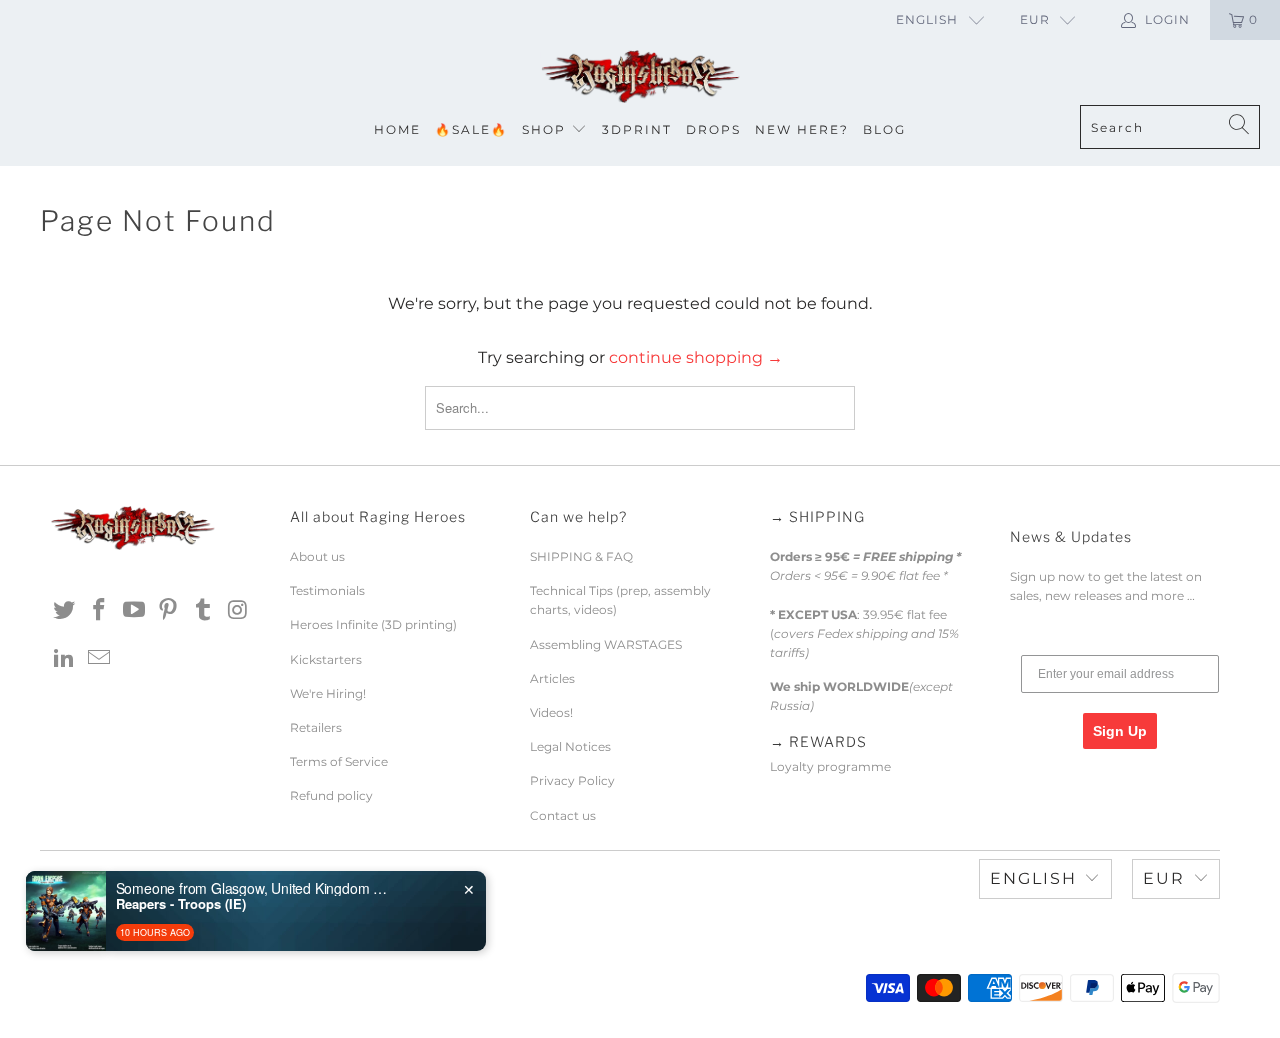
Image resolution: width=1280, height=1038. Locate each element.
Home (397, 129)
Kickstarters (326, 659)
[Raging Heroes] (640, 77)
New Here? (802, 129)
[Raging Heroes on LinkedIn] (65, 659)
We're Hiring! (328, 693)
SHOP (544, 129)
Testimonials (327, 590)
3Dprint (637, 129)
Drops (713, 129)
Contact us (563, 815)
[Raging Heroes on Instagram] (238, 611)
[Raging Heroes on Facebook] (100, 611)
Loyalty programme (830, 766)
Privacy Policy (572, 780)
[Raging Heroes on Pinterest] (169, 611)
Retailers (316, 727)
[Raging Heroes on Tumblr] (204, 611)
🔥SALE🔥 (471, 129)
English (927, 19)
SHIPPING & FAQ (581, 556)
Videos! (551, 712)
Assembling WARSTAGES (606, 644)
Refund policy (331, 795)
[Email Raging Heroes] (100, 659)
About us (317, 556)
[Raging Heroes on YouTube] (134, 611)
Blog (884, 129)
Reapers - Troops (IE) (181, 904)
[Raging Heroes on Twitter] (65, 611)
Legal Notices (570, 746)
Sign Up (1120, 731)
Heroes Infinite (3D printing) (373, 624)
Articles (552, 678)
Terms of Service (339, 761)
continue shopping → (696, 357)
